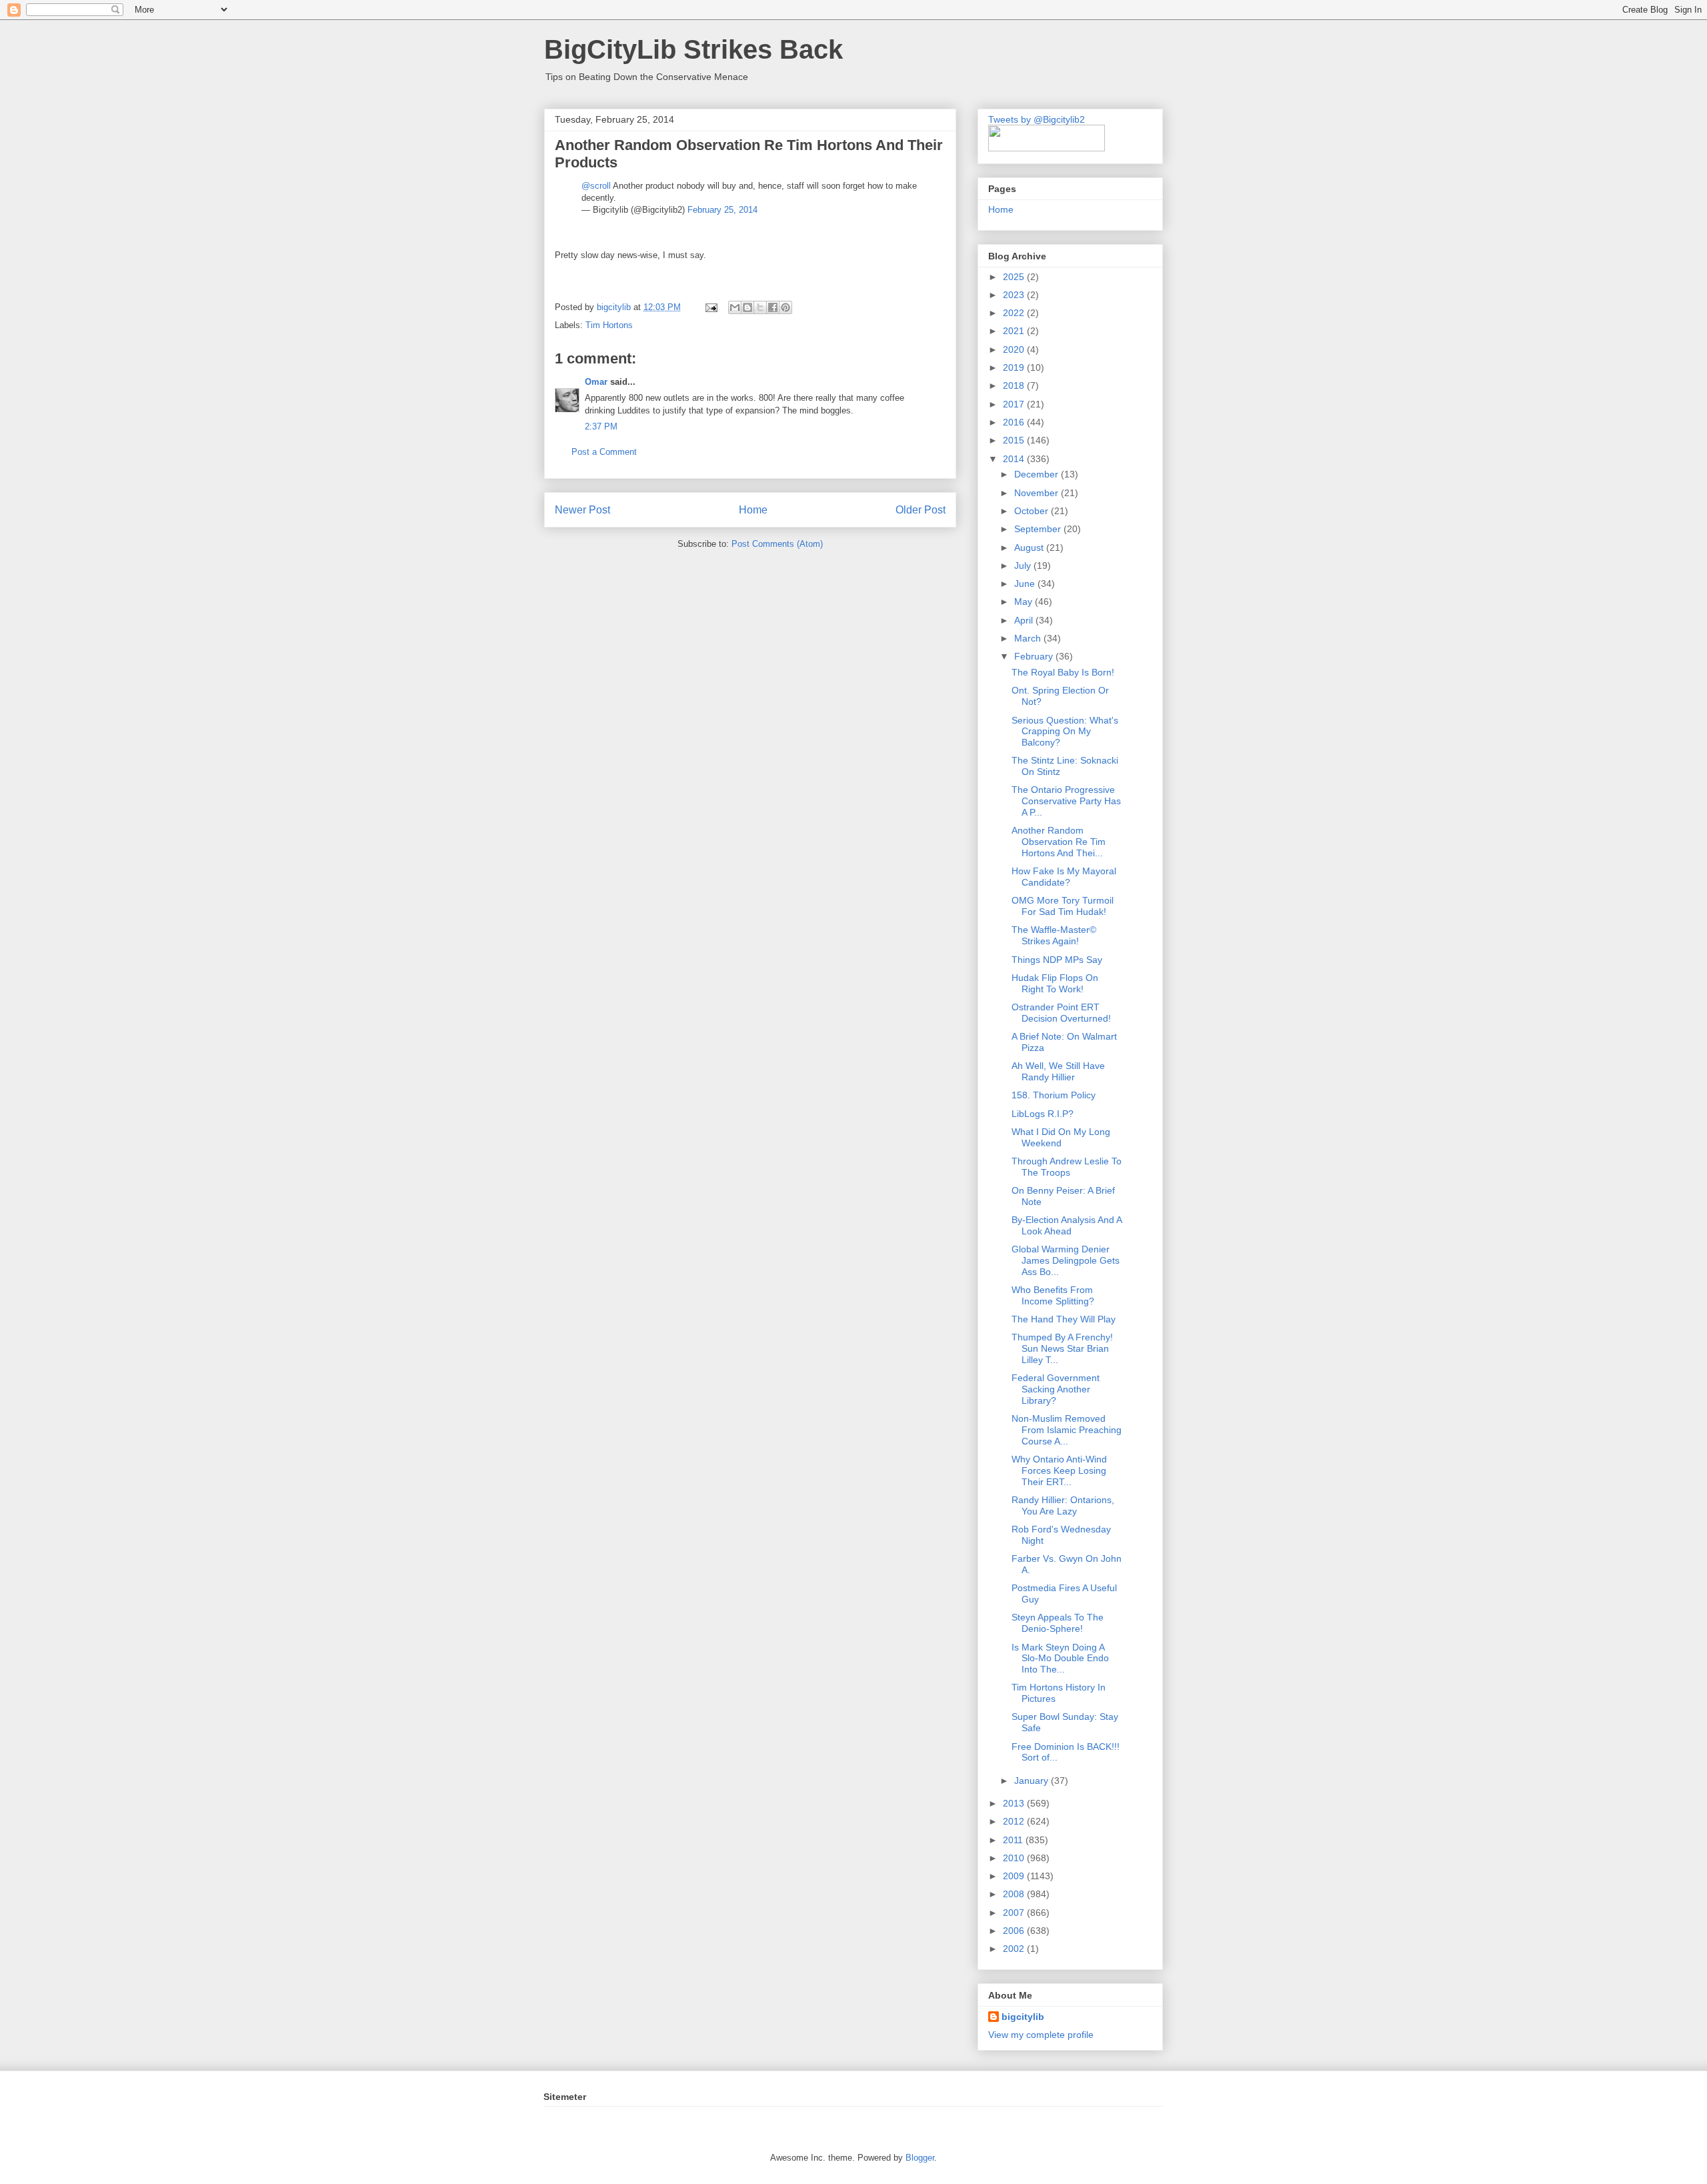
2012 (1015, 1821)
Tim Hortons (609, 325)
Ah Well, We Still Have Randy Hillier (1058, 1071)
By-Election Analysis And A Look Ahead (1067, 1225)
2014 (1015, 459)
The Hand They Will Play (1064, 1319)
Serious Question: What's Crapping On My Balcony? (1065, 732)
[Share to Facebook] (773, 307)
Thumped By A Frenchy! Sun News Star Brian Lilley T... (1062, 1348)
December (1038, 474)
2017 (1015, 404)
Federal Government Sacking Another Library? (1056, 1389)
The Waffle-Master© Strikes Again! (1054, 935)
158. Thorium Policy (1054, 1095)
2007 (1015, 1913)
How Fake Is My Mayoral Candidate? (1064, 877)
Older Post (921, 510)
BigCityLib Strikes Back (693, 49)
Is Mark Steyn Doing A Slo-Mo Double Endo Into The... (1060, 1659)
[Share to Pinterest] (785, 307)
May (1025, 602)
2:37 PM (601, 426)
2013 (1015, 1803)
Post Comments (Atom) (777, 544)
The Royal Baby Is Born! (1063, 672)
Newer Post (582, 510)
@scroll (596, 186)
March (1029, 638)
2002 (1015, 1949)
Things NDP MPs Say (1057, 960)
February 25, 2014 (722, 210)
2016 (1015, 422)
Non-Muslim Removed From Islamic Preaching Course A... (1067, 1430)
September (1039, 529)
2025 (1015, 277)
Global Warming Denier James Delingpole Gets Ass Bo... (1066, 1260)
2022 (1015, 313)
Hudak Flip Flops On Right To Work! (1055, 983)
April (1025, 620)
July (1024, 566)
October (1033, 511)
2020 (1015, 349)
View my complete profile (1041, 2035)
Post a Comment (604, 452)
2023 (1015, 295)
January (1033, 1781)
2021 (1015, 331)
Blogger (920, 2158)
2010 (1015, 1858)
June (1026, 584)
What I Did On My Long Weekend (1061, 1137)
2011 (1014, 1840)
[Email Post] (710, 307)
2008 (1015, 1894)
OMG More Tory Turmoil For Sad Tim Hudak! (1063, 906)
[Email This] (735, 307)
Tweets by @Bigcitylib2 (1037, 119)
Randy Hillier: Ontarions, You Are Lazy (1063, 1505)
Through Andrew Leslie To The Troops (1067, 1167)
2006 (1015, 1931)
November (1038, 493)
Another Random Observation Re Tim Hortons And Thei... (1059, 842)
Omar (596, 382)
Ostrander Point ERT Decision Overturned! (1061, 1013)
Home (753, 510)
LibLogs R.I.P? (1043, 1114)
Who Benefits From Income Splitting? (1053, 1295)
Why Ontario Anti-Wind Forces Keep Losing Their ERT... (1059, 1470)
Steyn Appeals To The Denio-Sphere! (1058, 1623)
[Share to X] (760, 307)
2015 (1015, 440)
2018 (1015, 385)
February (1035, 656)
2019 (1015, 367)
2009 (1015, 1876)
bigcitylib (615, 307)
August (1030, 548)
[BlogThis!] (747, 307)
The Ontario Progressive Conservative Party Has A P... (1066, 801)
